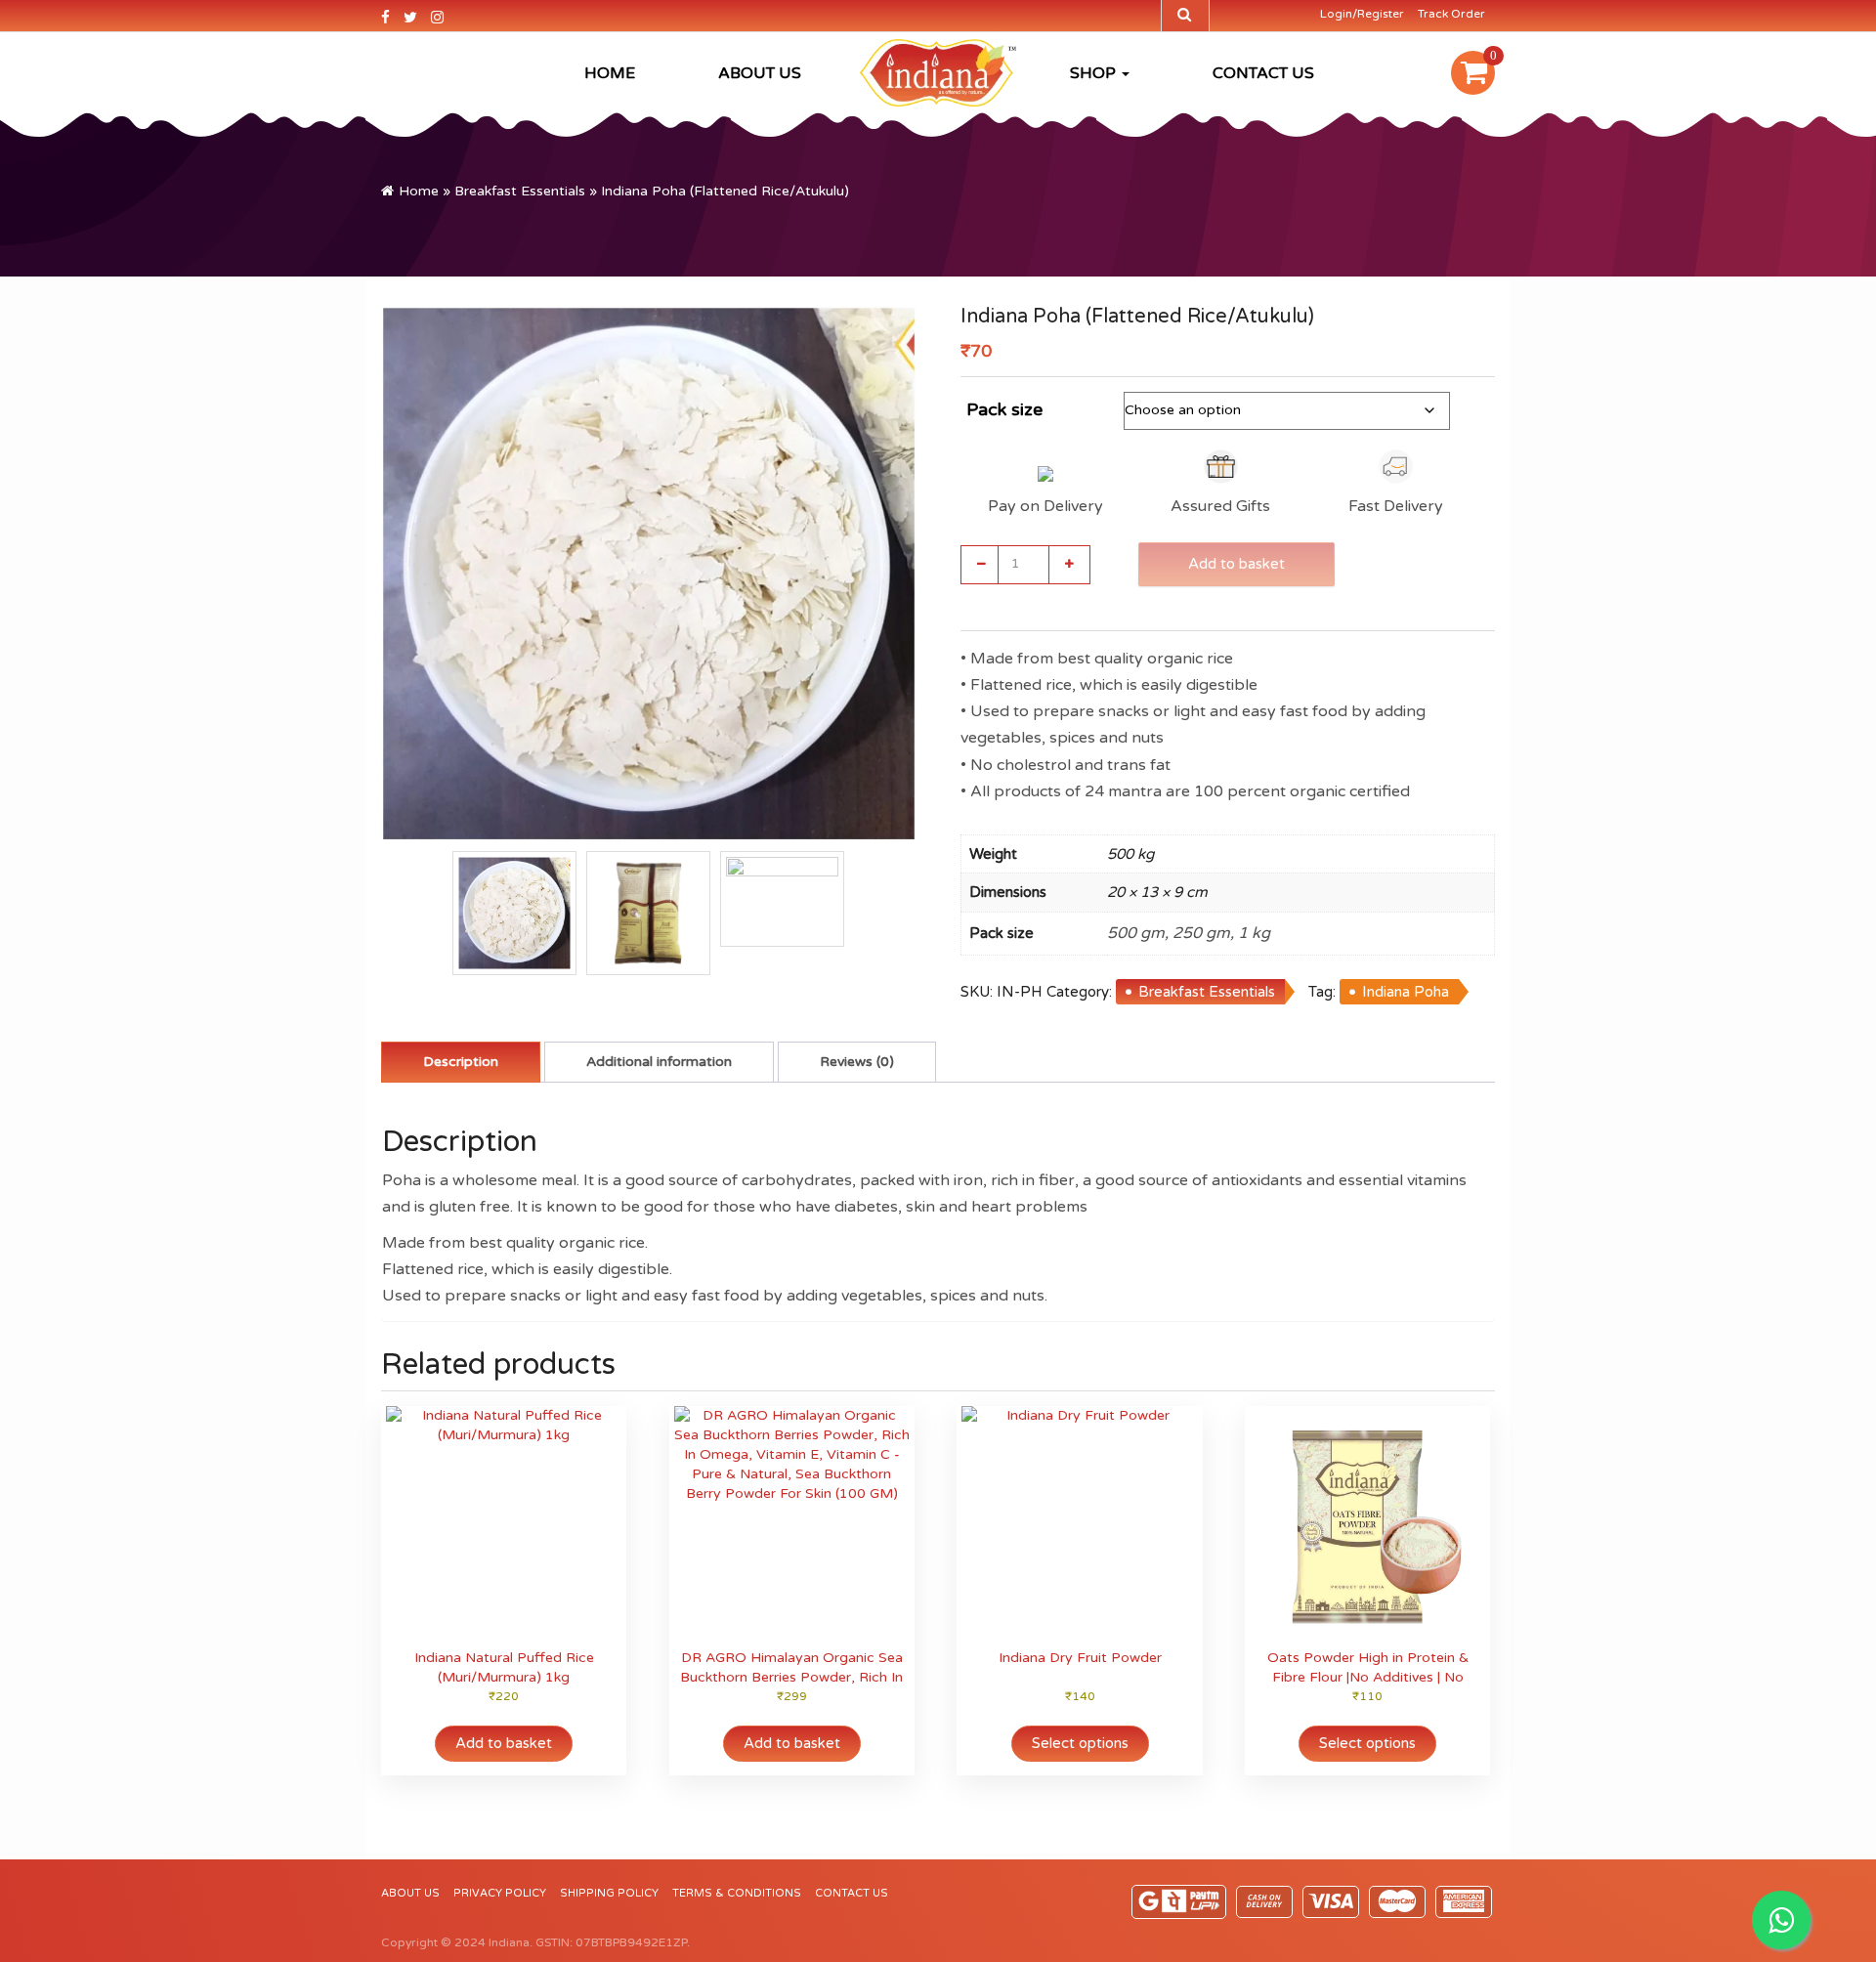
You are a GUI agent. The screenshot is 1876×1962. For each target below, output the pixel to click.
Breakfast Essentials (520, 191)
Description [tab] (461, 1062)
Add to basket (1236, 564)
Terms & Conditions (737, 1893)
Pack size (1004, 409)
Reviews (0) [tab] (857, 1062)
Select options (1080, 1743)
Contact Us (1263, 73)
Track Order (1451, 14)
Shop (1095, 73)
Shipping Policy (609, 1893)
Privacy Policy (500, 1893)
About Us (760, 73)
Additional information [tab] (659, 1062)
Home (610, 73)
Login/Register (1362, 14)
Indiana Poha (1406, 992)
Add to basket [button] (504, 1743)
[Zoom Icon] (649, 574)
